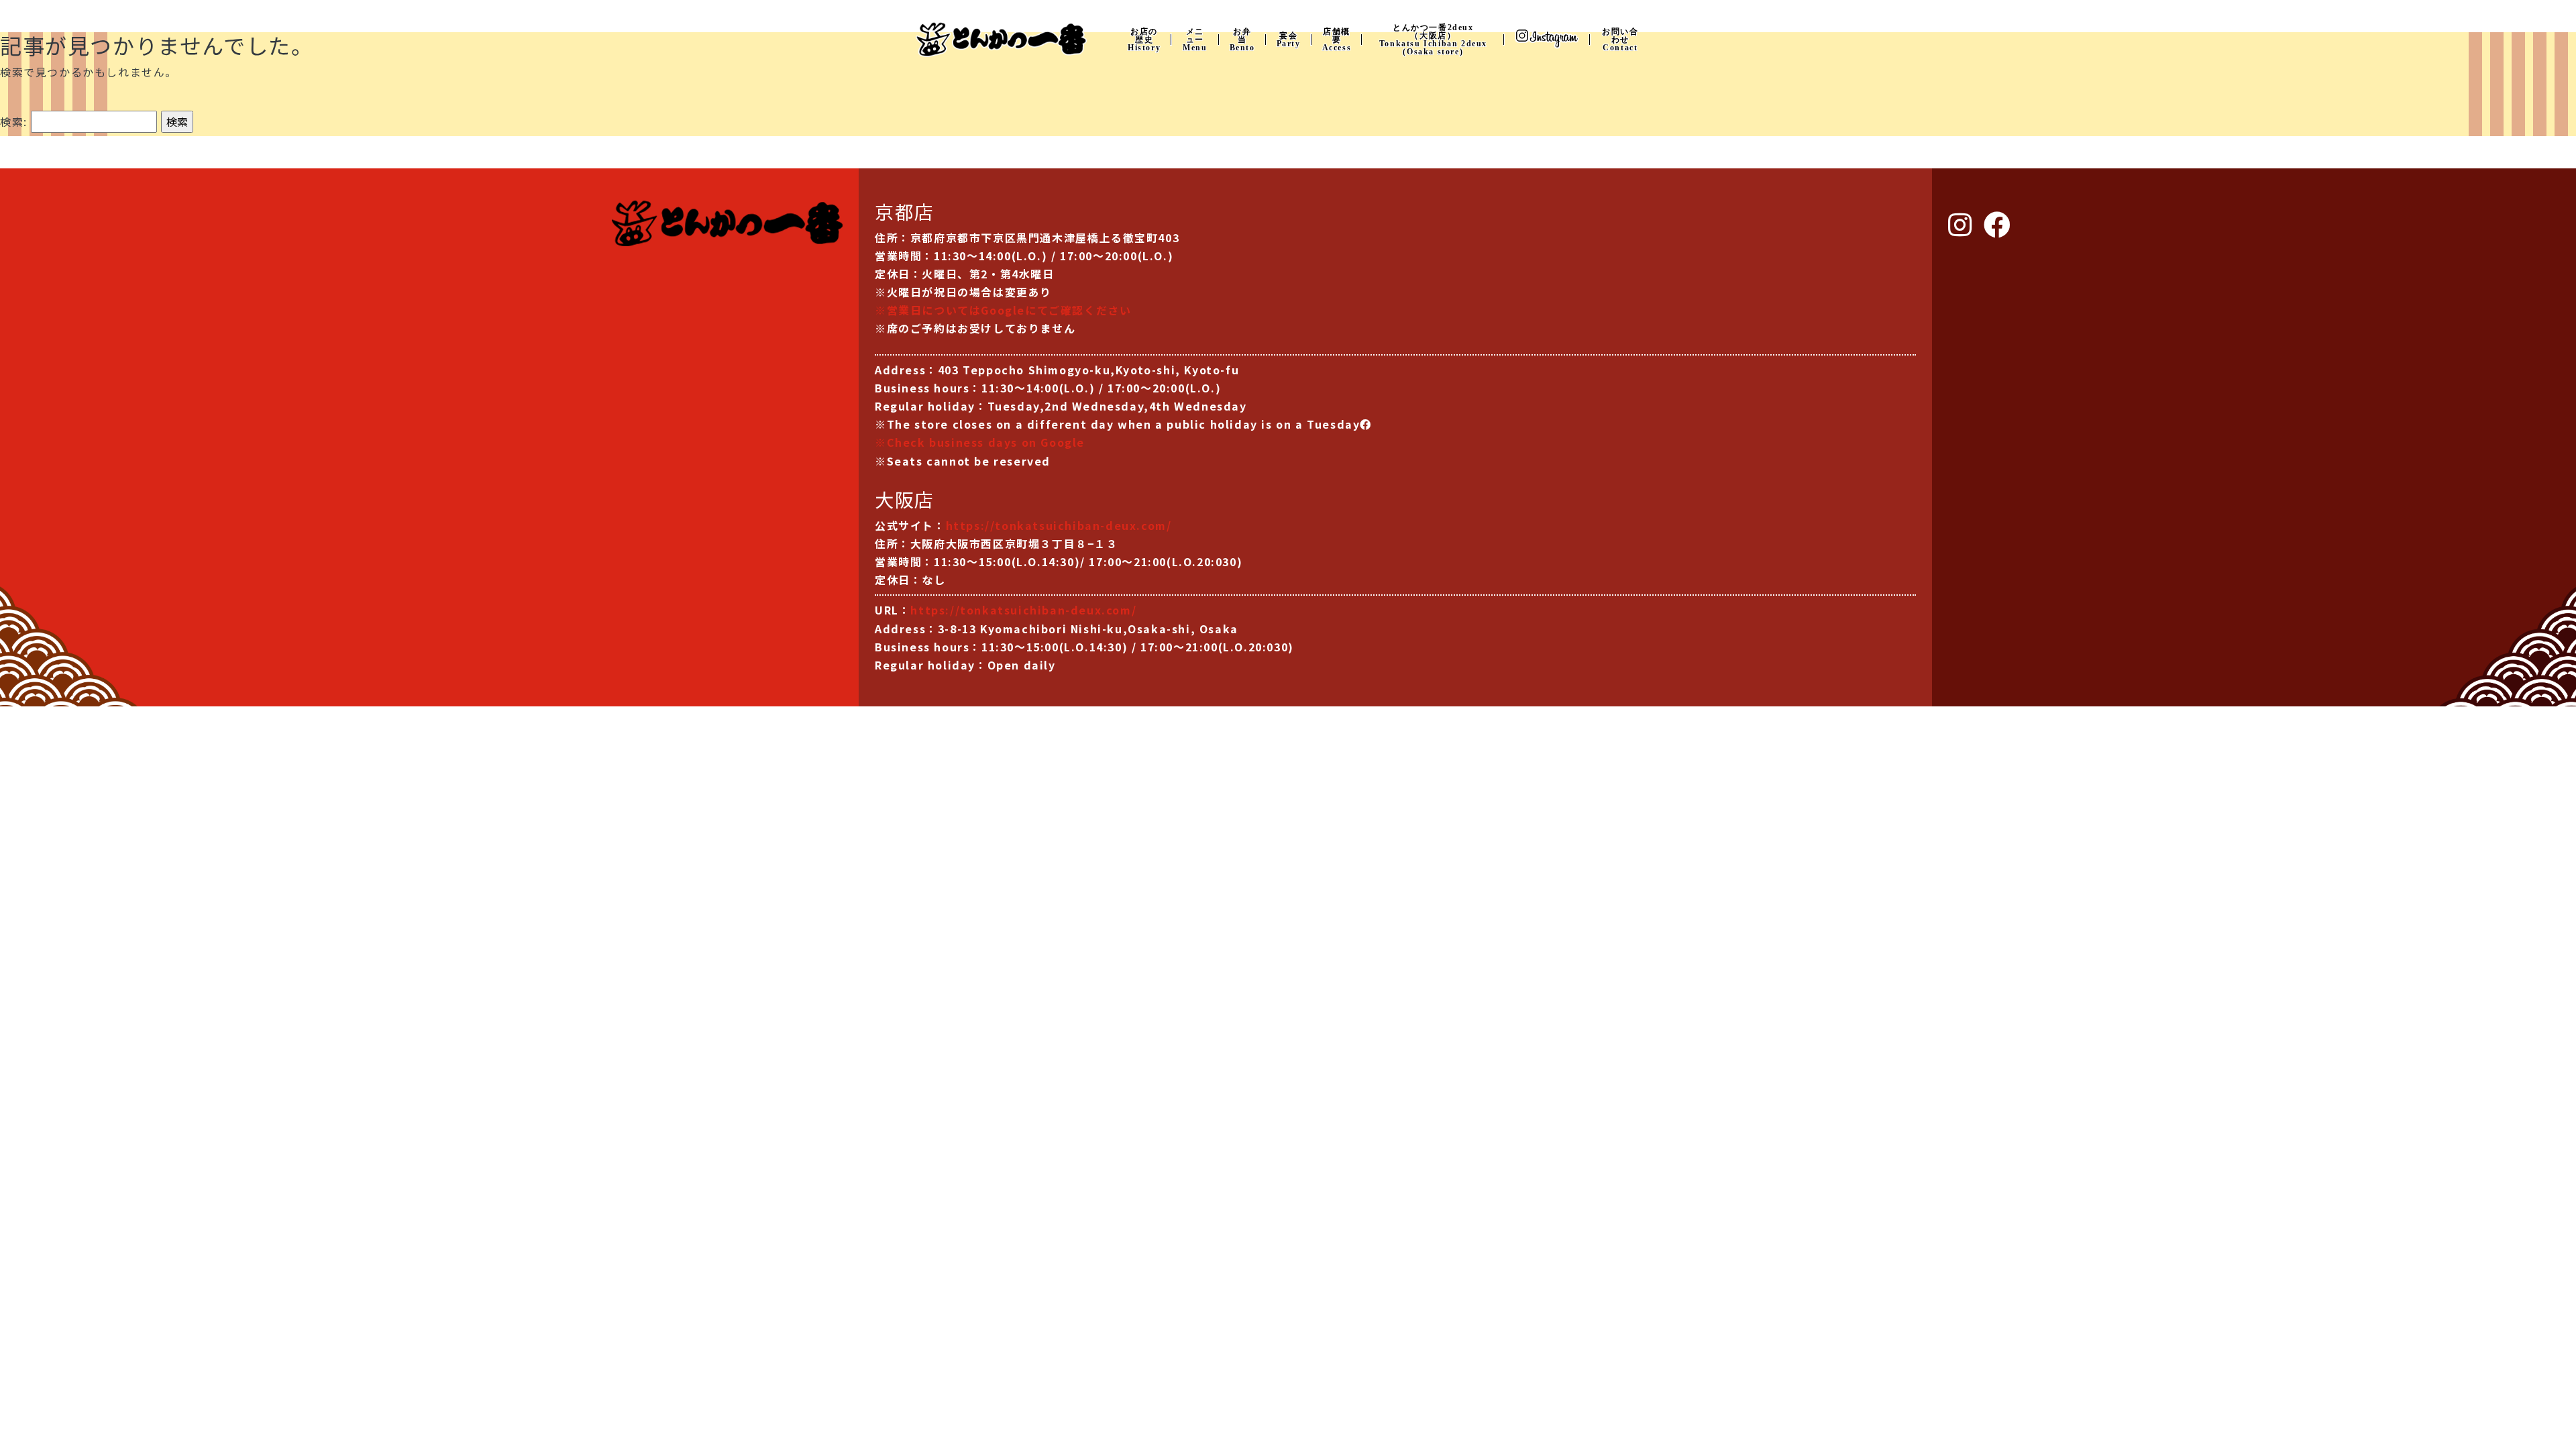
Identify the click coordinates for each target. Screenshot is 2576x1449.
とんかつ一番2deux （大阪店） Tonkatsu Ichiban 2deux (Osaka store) (1433, 40)
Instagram (1547, 39)
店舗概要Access (1337, 40)
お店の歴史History (1144, 40)
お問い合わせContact (1620, 40)
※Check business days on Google (980, 442)
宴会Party (1289, 40)
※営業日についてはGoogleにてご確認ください (1003, 310)
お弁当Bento (1242, 40)
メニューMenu (1195, 40)
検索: (14, 121)
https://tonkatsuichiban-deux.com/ (1059, 525)
